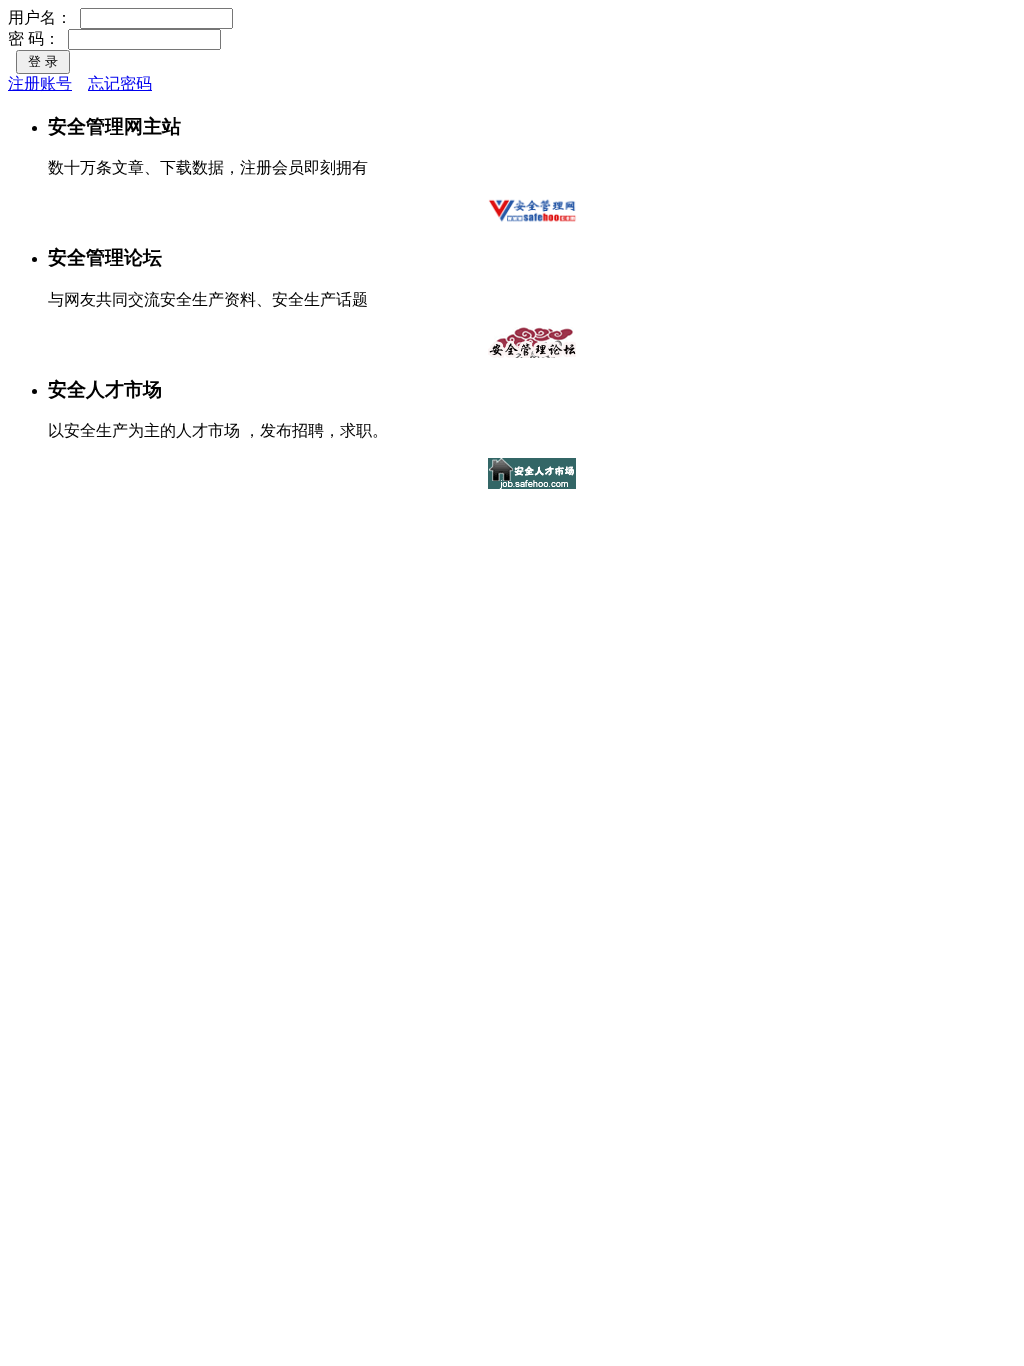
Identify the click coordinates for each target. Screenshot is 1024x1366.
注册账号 (40, 83)
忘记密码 (120, 83)
